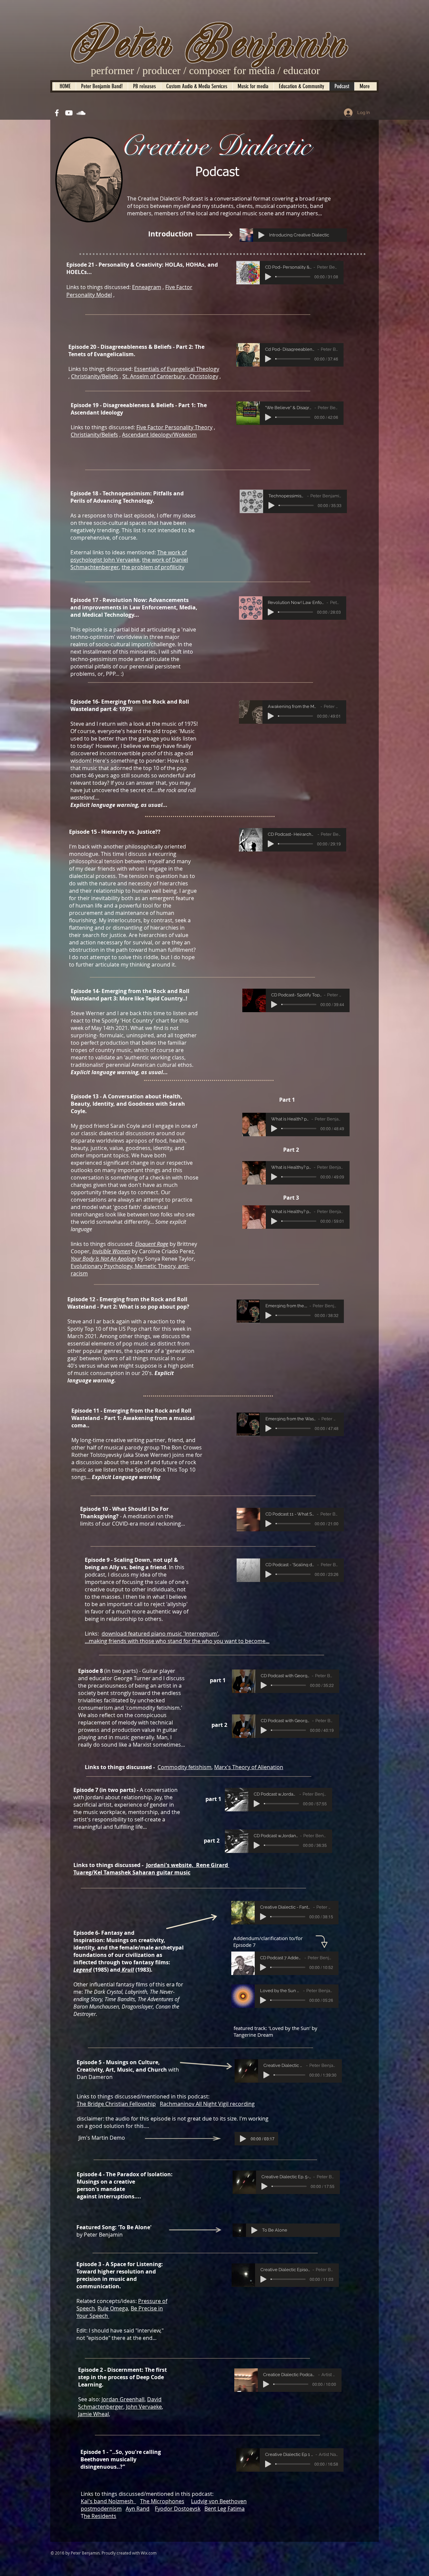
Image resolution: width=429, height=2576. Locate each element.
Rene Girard (211, 1865)
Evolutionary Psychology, (102, 1266)
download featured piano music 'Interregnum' (160, 1634)
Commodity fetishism (185, 1767)
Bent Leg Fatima (225, 2509)
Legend (83, 1970)
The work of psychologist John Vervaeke (129, 556)
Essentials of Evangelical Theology (177, 369)
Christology (204, 376)
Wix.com (149, 2553)
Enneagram (147, 287)
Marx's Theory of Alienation (249, 1767)
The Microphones (162, 2501)
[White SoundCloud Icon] (81, 113)
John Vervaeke (144, 2407)
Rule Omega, (113, 2308)
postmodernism (101, 2509)
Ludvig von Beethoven (219, 2501)
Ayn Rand (138, 2509)
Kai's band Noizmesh (107, 2501)
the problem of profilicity (153, 567)
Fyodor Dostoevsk (178, 2509)
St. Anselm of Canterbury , (156, 376)
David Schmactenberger (120, 2403)
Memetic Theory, (156, 1266)
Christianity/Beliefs (95, 376)
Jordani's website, (170, 1865)
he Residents (100, 2516)
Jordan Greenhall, (124, 2399)
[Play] (261, 235)
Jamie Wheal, (94, 2414)
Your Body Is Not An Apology (103, 1259)
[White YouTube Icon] (69, 113)
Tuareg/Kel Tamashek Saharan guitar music (132, 1872)
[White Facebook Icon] (57, 113)
